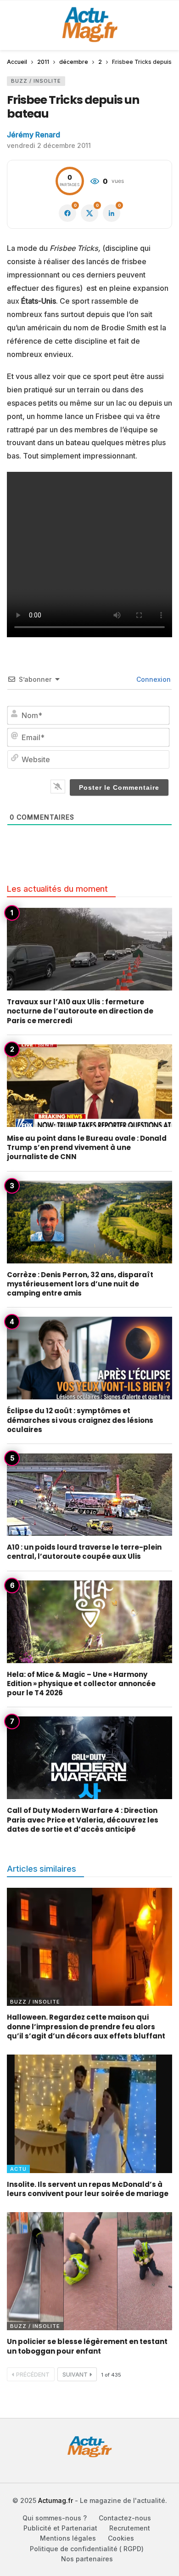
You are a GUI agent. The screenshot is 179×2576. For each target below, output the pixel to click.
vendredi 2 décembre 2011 (49, 145)
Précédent (33, 2375)
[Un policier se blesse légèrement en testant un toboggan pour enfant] (89, 2271)
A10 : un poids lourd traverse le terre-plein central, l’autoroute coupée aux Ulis (84, 1552)
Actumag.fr (56, 2500)
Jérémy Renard (34, 135)
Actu (18, 2169)
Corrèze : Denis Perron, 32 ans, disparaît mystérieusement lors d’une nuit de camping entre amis (80, 1284)
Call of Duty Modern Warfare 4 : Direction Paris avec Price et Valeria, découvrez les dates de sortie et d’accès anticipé (83, 1820)
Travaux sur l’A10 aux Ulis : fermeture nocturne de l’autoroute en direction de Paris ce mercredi (80, 1011)
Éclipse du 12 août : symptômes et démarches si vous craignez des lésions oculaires (80, 1420)
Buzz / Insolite (36, 81)
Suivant (75, 2375)
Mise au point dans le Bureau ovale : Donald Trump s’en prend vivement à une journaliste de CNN (87, 1148)
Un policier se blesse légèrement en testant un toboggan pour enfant (87, 2346)
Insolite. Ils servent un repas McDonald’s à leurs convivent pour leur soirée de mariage (88, 2189)
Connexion (153, 679)
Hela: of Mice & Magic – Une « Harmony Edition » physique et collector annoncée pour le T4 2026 (81, 1684)
